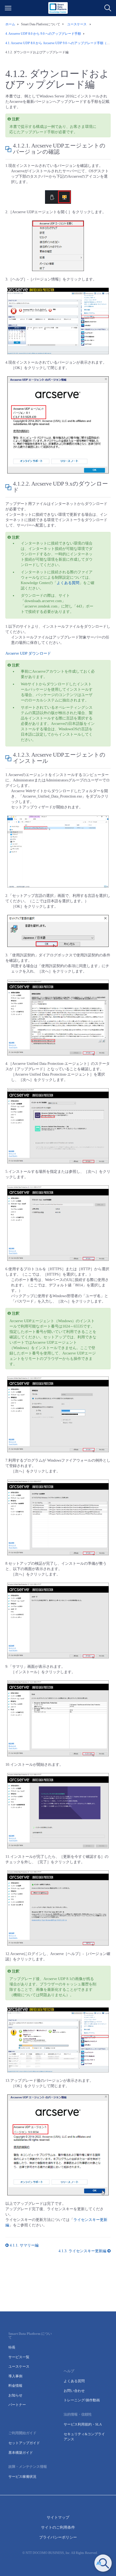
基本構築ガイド (21, 2453)
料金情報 (15, 2386)
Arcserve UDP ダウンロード (28, 653)
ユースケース (19, 2366)
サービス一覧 (19, 2357)
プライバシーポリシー (58, 2537)
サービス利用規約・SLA (83, 2424)
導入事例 (15, 2376)
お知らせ (15, 2395)
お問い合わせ (74, 2391)
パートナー (17, 2405)
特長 (12, 2347)
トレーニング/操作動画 (82, 2400)
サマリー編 (24, 2245)
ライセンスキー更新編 (83, 2251)
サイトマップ (58, 2517)
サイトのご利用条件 (58, 2527)
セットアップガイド (24, 2443)
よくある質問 (68, 583)
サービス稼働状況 (22, 2477)
